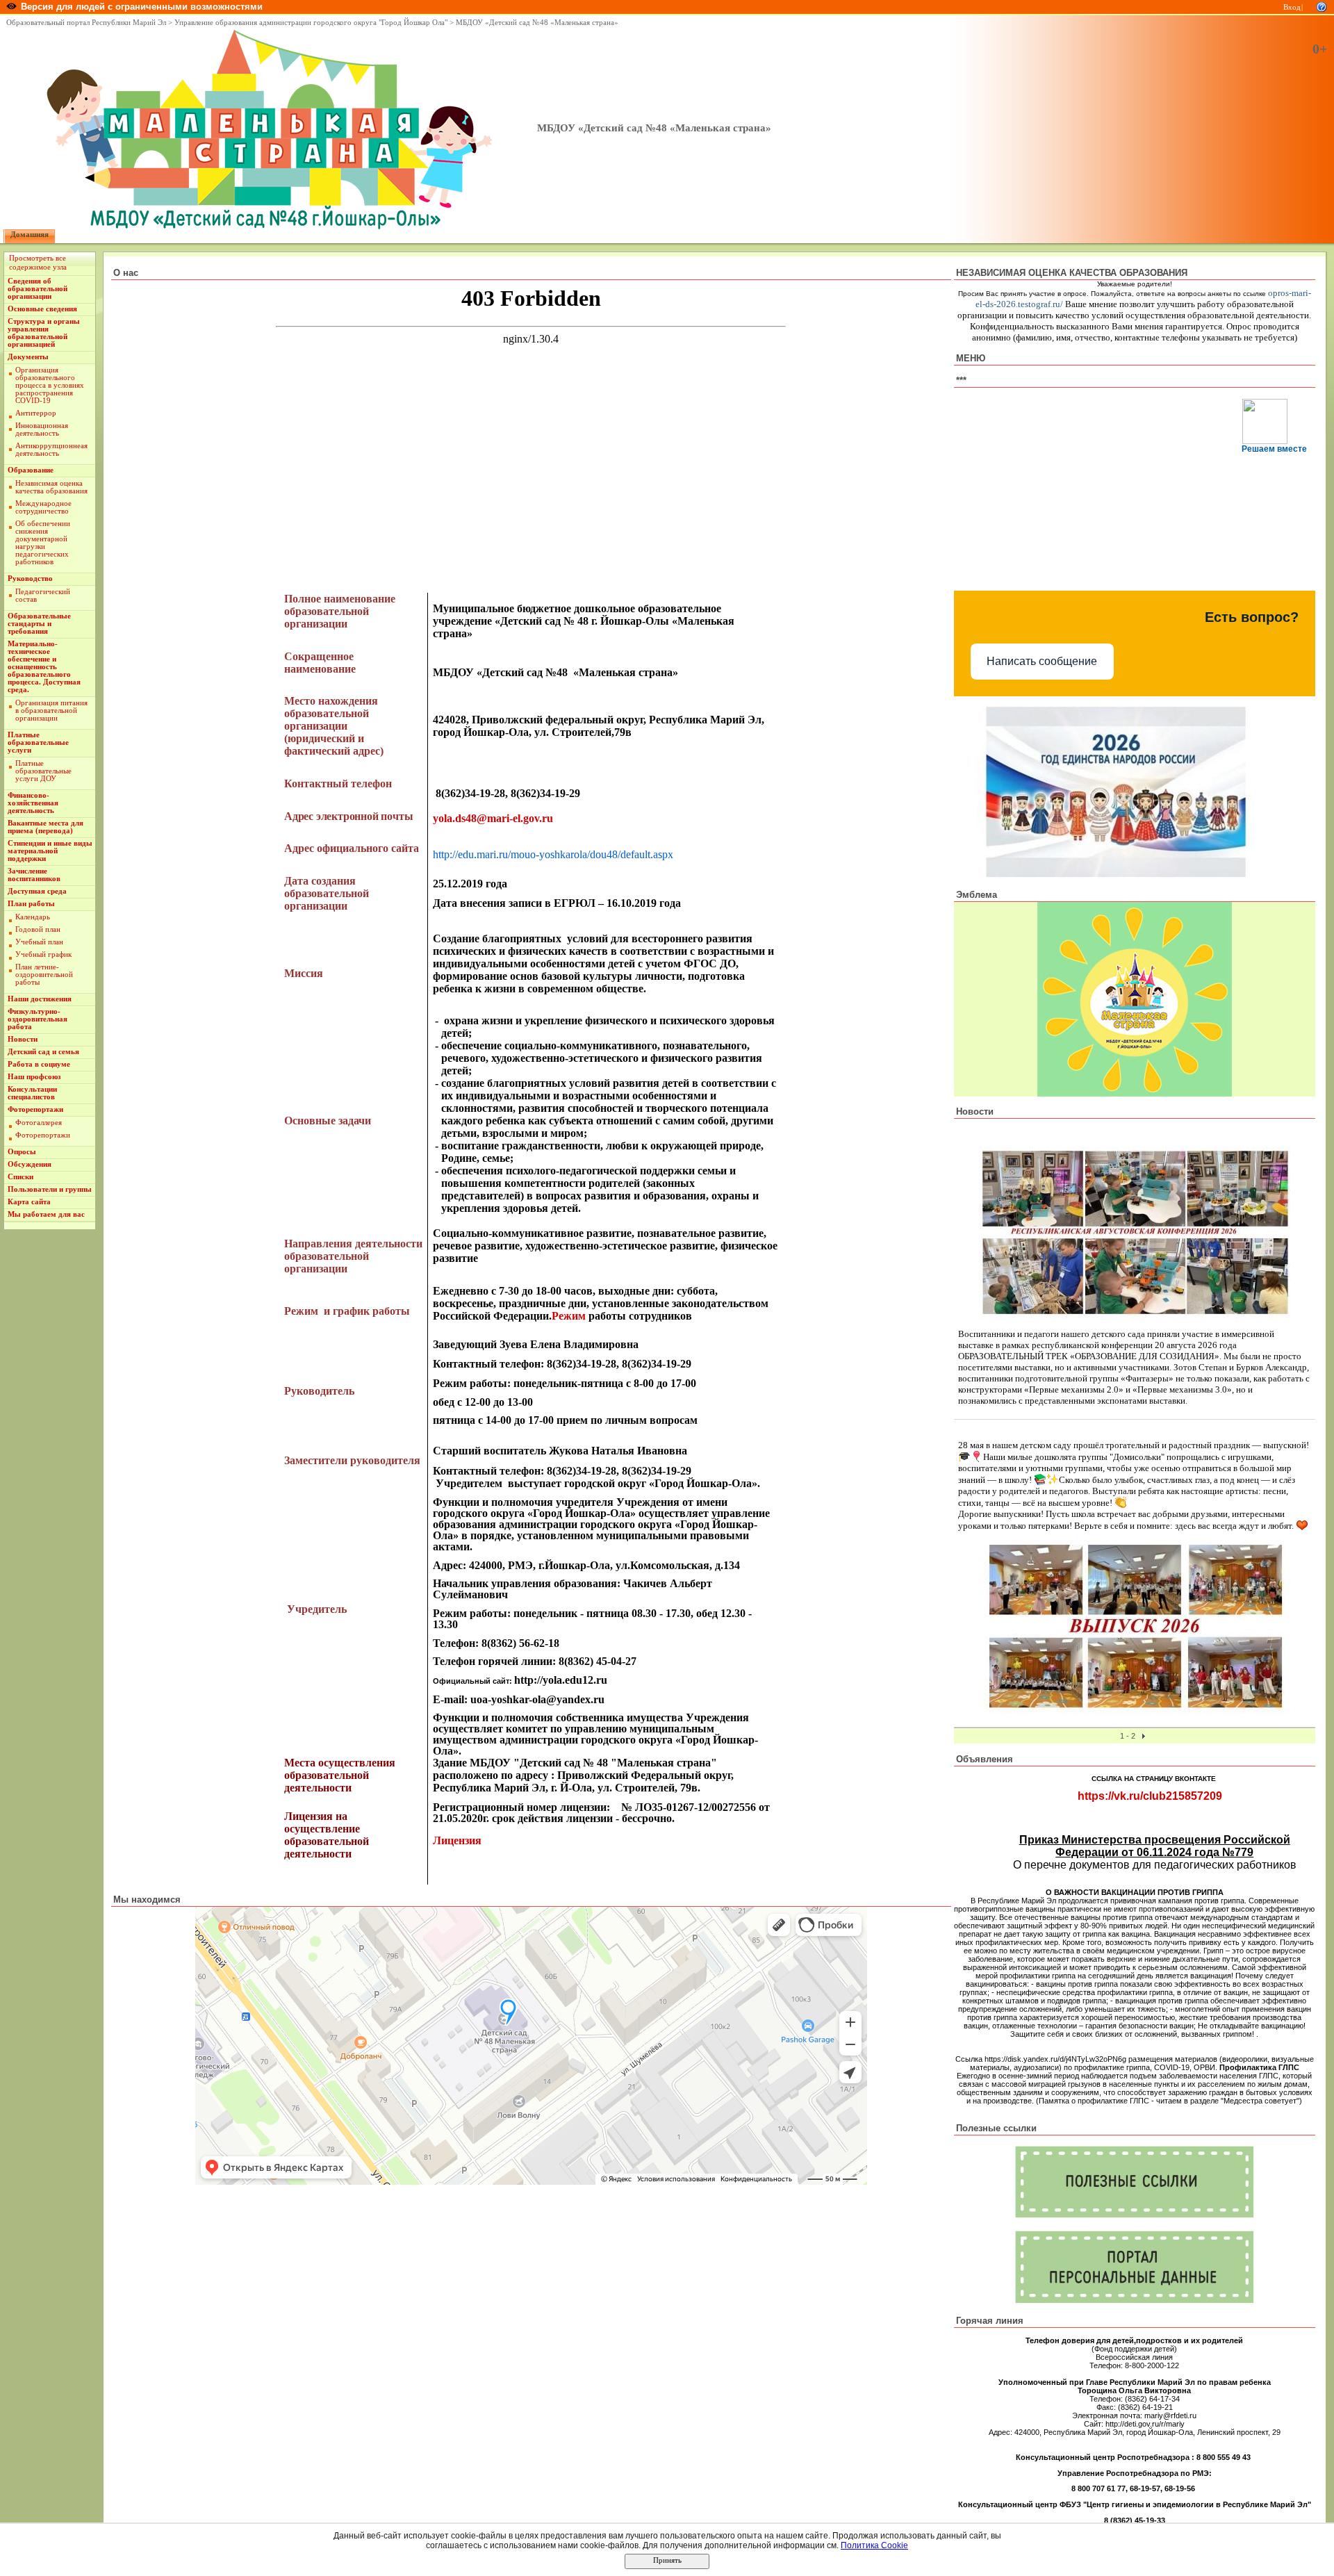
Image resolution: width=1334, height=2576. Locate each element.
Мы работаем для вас (46, 1214)
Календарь (33, 917)
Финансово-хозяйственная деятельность (33, 803)
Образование (31, 470)
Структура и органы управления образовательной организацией (44, 333)
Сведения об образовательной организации (38, 289)
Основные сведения (42, 309)
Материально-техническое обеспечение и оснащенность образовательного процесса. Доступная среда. (44, 667)
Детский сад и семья (43, 1052)
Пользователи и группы (50, 1189)
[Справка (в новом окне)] (1321, 6)
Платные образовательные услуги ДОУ (43, 771)
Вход (1292, 7)
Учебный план (39, 942)
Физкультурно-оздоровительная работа (38, 1019)
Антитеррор (36, 413)
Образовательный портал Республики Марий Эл (86, 23)
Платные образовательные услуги (38, 743)
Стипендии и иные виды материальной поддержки (50, 851)
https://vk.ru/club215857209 (1150, 1796)
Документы (28, 357)
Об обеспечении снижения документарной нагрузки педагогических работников (43, 543)
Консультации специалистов (32, 1093)
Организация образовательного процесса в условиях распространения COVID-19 (50, 385)
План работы (31, 904)
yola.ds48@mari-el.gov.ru (493, 818)
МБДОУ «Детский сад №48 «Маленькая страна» (537, 23)
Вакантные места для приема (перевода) (46, 827)
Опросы (22, 1152)
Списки (20, 1177)
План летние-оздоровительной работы (44, 975)
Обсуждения (30, 1164)
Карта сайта (29, 1202)
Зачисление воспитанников (34, 875)
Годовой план (38, 929)
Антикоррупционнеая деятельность (51, 450)
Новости (23, 1039)
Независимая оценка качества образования (51, 487)
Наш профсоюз (34, 1077)
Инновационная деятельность (42, 429)
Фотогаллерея (39, 1123)
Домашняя (30, 235)
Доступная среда (37, 891)
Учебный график (43, 954)
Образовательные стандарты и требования (39, 624)
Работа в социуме (39, 1064)
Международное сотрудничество (43, 507)
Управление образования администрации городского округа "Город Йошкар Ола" (311, 23)
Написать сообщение (1042, 661)
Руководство (30, 579)
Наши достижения (40, 999)
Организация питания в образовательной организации (51, 711)
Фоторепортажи (35, 1109)
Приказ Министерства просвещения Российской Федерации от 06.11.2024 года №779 (1155, 1846)
